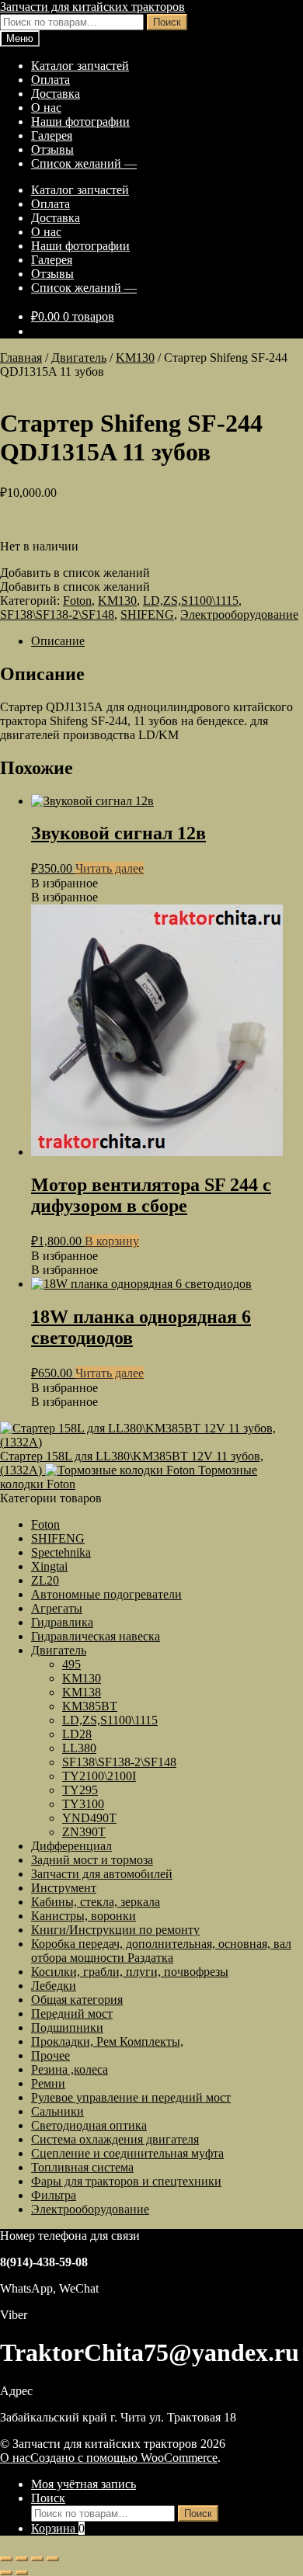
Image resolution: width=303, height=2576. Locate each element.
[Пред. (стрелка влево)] (6, 2573)
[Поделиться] (37, 2559)
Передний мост (72, 2014)
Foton (77, 601)
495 (71, 1664)
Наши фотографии (80, 122)
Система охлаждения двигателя (115, 2139)
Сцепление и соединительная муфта (127, 2153)
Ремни (48, 2083)
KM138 (82, 1692)
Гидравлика (62, 1622)
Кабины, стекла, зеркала (96, 1902)
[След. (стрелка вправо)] (22, 2573)
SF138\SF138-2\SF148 (57, 614)
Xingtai (49, 1566)
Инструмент (64, 1888)
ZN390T (84, 1832)
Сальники (57, 2111)
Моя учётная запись (84, 2484)
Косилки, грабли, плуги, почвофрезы (130, 1972)
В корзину (112, 1241)
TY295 (80, 1790)
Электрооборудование (239, 614)
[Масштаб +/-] (6, 2559)
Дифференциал (71, 1846)
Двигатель (79, 358)
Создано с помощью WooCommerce (124, 2458)
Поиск (167, 22)
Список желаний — (84, 163)
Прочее (50, 2055)
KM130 (135, 358)
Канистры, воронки (84, 1916)
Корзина (58, 2528)
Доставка (56, 94)
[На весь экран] (22, 2559)
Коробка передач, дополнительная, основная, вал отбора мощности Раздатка (161, 1951)
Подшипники (67, 2027)
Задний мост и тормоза (92, 1860)
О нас (46, 108)
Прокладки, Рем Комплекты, (107, 2041)
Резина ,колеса (70, 2069)
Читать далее (110, 868)
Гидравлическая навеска (96, 1636)
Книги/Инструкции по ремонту (115, 1930)
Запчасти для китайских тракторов (92, 7)
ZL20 (45, 1580)
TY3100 (83, 1804)
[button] (75, 573)
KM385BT (90, 1706)
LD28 (77, 1734)
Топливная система (82, 2167)
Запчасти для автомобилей (102, 1874)
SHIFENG (147, 614)
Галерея (52, 135)
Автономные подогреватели (106, 1594)
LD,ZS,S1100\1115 (191, 601)
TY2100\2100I (99, 1776)
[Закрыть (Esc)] (53, 2559)
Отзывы (52, 149)
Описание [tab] (58, 641)
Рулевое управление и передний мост (131, 2097)
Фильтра (54, 2195)
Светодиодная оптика (89, 2125)
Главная (21, 358)
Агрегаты (57, 1608)
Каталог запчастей (80, 66)
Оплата (50, 80)
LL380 (79, 1748)
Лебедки (54, 1986)
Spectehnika (61, 1552)
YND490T (89, 1818)
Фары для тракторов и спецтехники (126, 2181)
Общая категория (77, 2000)
